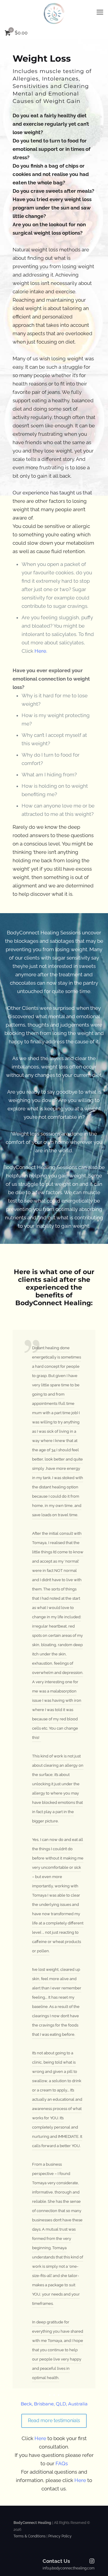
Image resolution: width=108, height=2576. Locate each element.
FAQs (62, 2463)
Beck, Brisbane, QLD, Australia (54, 2404)
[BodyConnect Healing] (54, 13)
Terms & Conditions (30, 2536)
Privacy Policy (60, 2536)
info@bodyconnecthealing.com (69, 2568)
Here (40, 2438)
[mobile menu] (100, 12)
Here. (41, 651)
